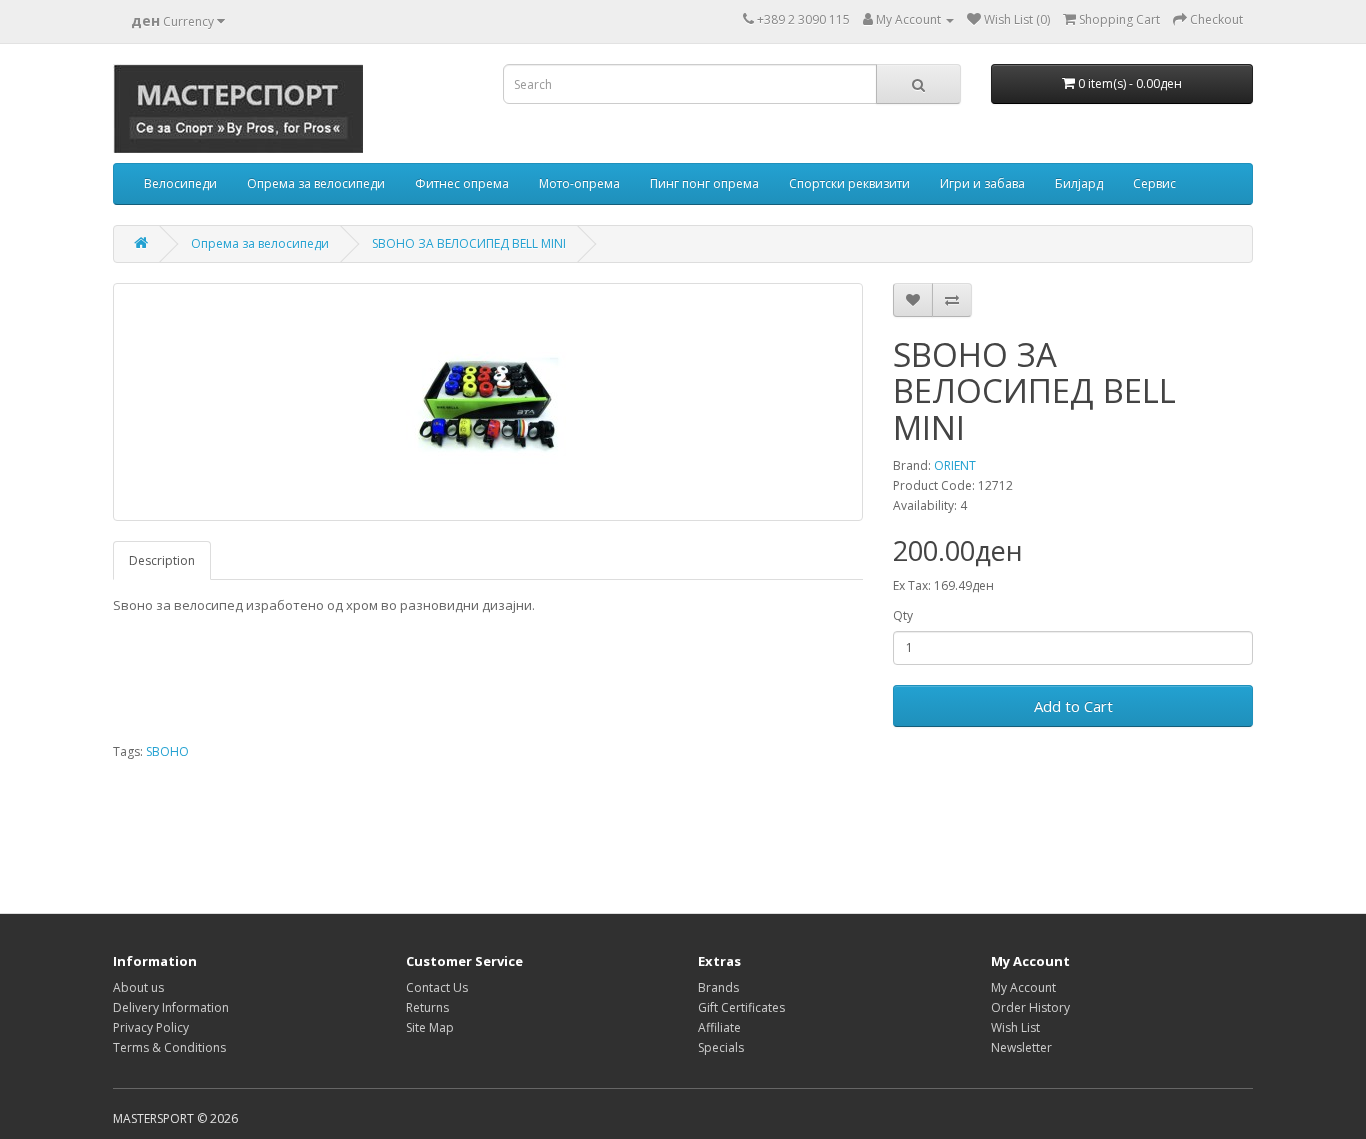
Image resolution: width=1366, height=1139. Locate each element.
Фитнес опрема (462, 183)
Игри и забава (982, 183)
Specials (721, 1047)
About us (138, 987)
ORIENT (955, 465)
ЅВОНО (167, 751)
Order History (1030, 1007)
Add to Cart (1073, 706)
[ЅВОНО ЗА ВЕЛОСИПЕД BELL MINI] (488, 402)
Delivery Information (171, 1007)
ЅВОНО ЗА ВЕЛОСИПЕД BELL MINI (469, 243)
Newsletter (1021, 1047)
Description (162, 560)
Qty (903, 615)
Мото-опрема (579, 183)
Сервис (1154, 183)
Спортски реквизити (849, 183)
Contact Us (437, 987)
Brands (718, 987)
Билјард (1079, 183)
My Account (1023, 987)
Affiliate (719, 1027)
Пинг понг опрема (704, 183)
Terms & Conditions (169, 1047)
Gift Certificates (741, 1007)
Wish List (1015, 1027)
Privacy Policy (151, 1027)
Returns (427, 1007)
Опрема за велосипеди (316, 183)
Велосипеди (180, 183)
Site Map (430, 1027)
